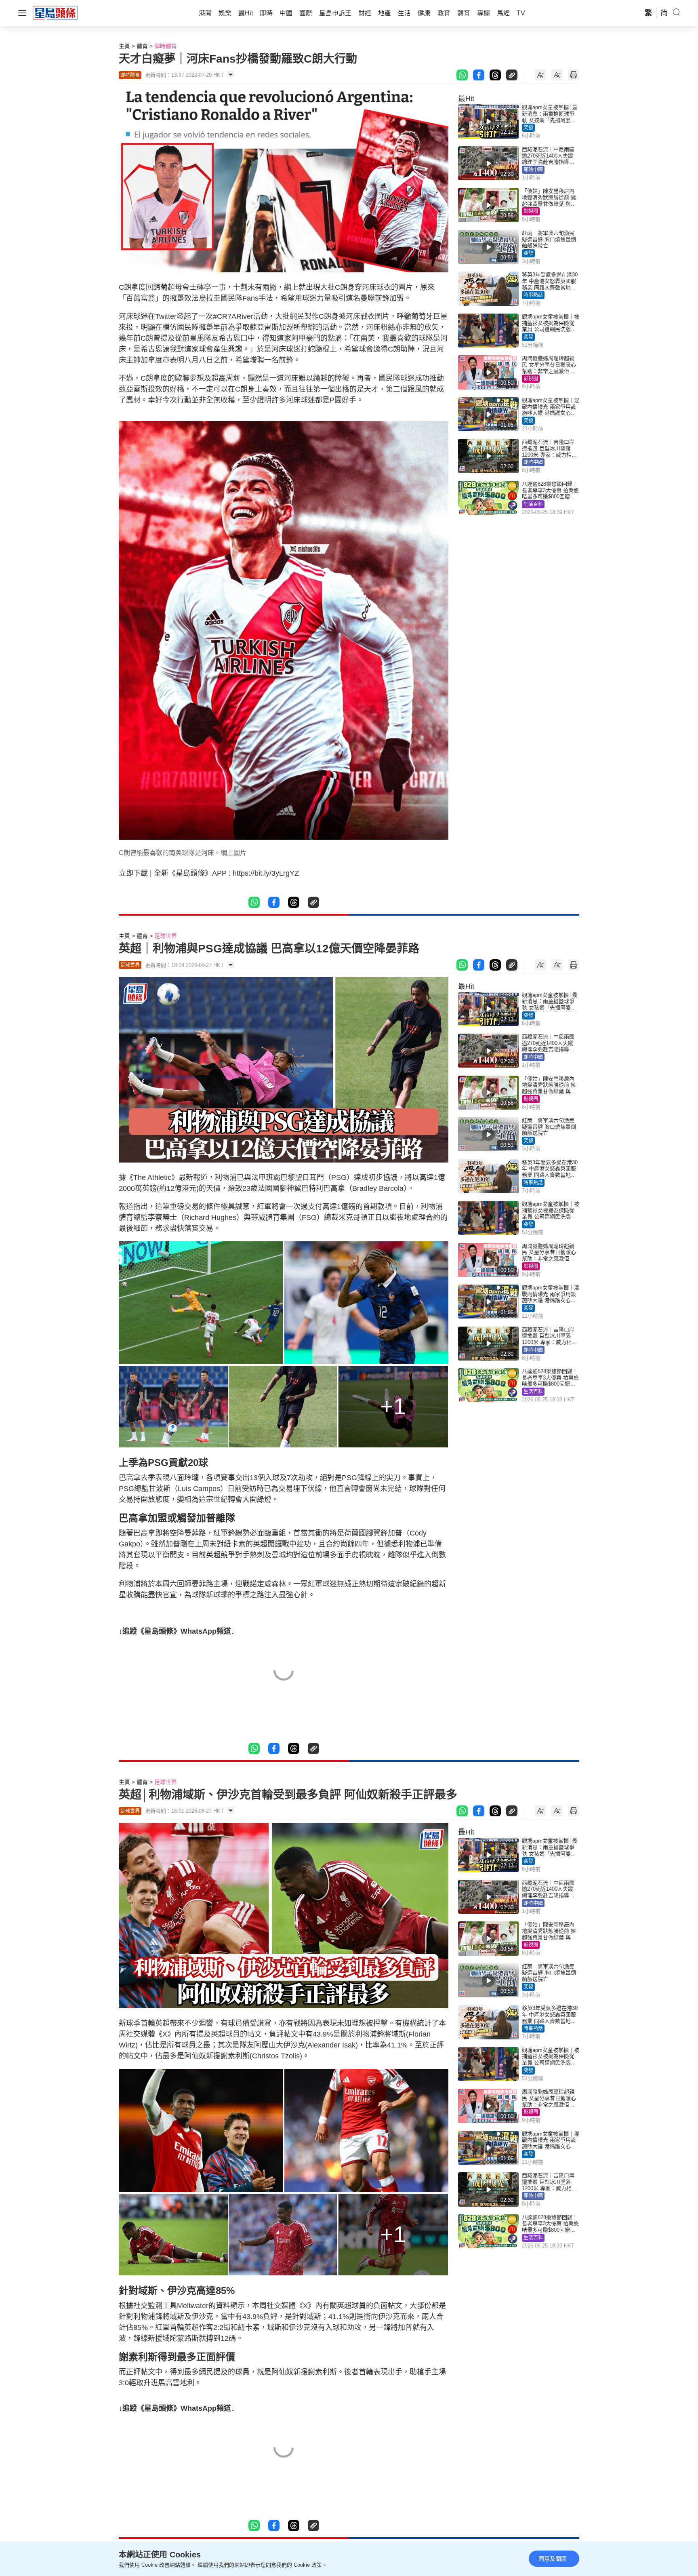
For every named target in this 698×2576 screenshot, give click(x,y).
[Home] (55, 13)
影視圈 (531, 211)
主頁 (124, 46)
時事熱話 (533, 295)
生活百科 (533, 504)
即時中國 (533, 170)
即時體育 (166, 46)
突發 (528, 128)
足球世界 (166, 936)
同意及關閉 (553, 2559)
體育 (142, 46)
